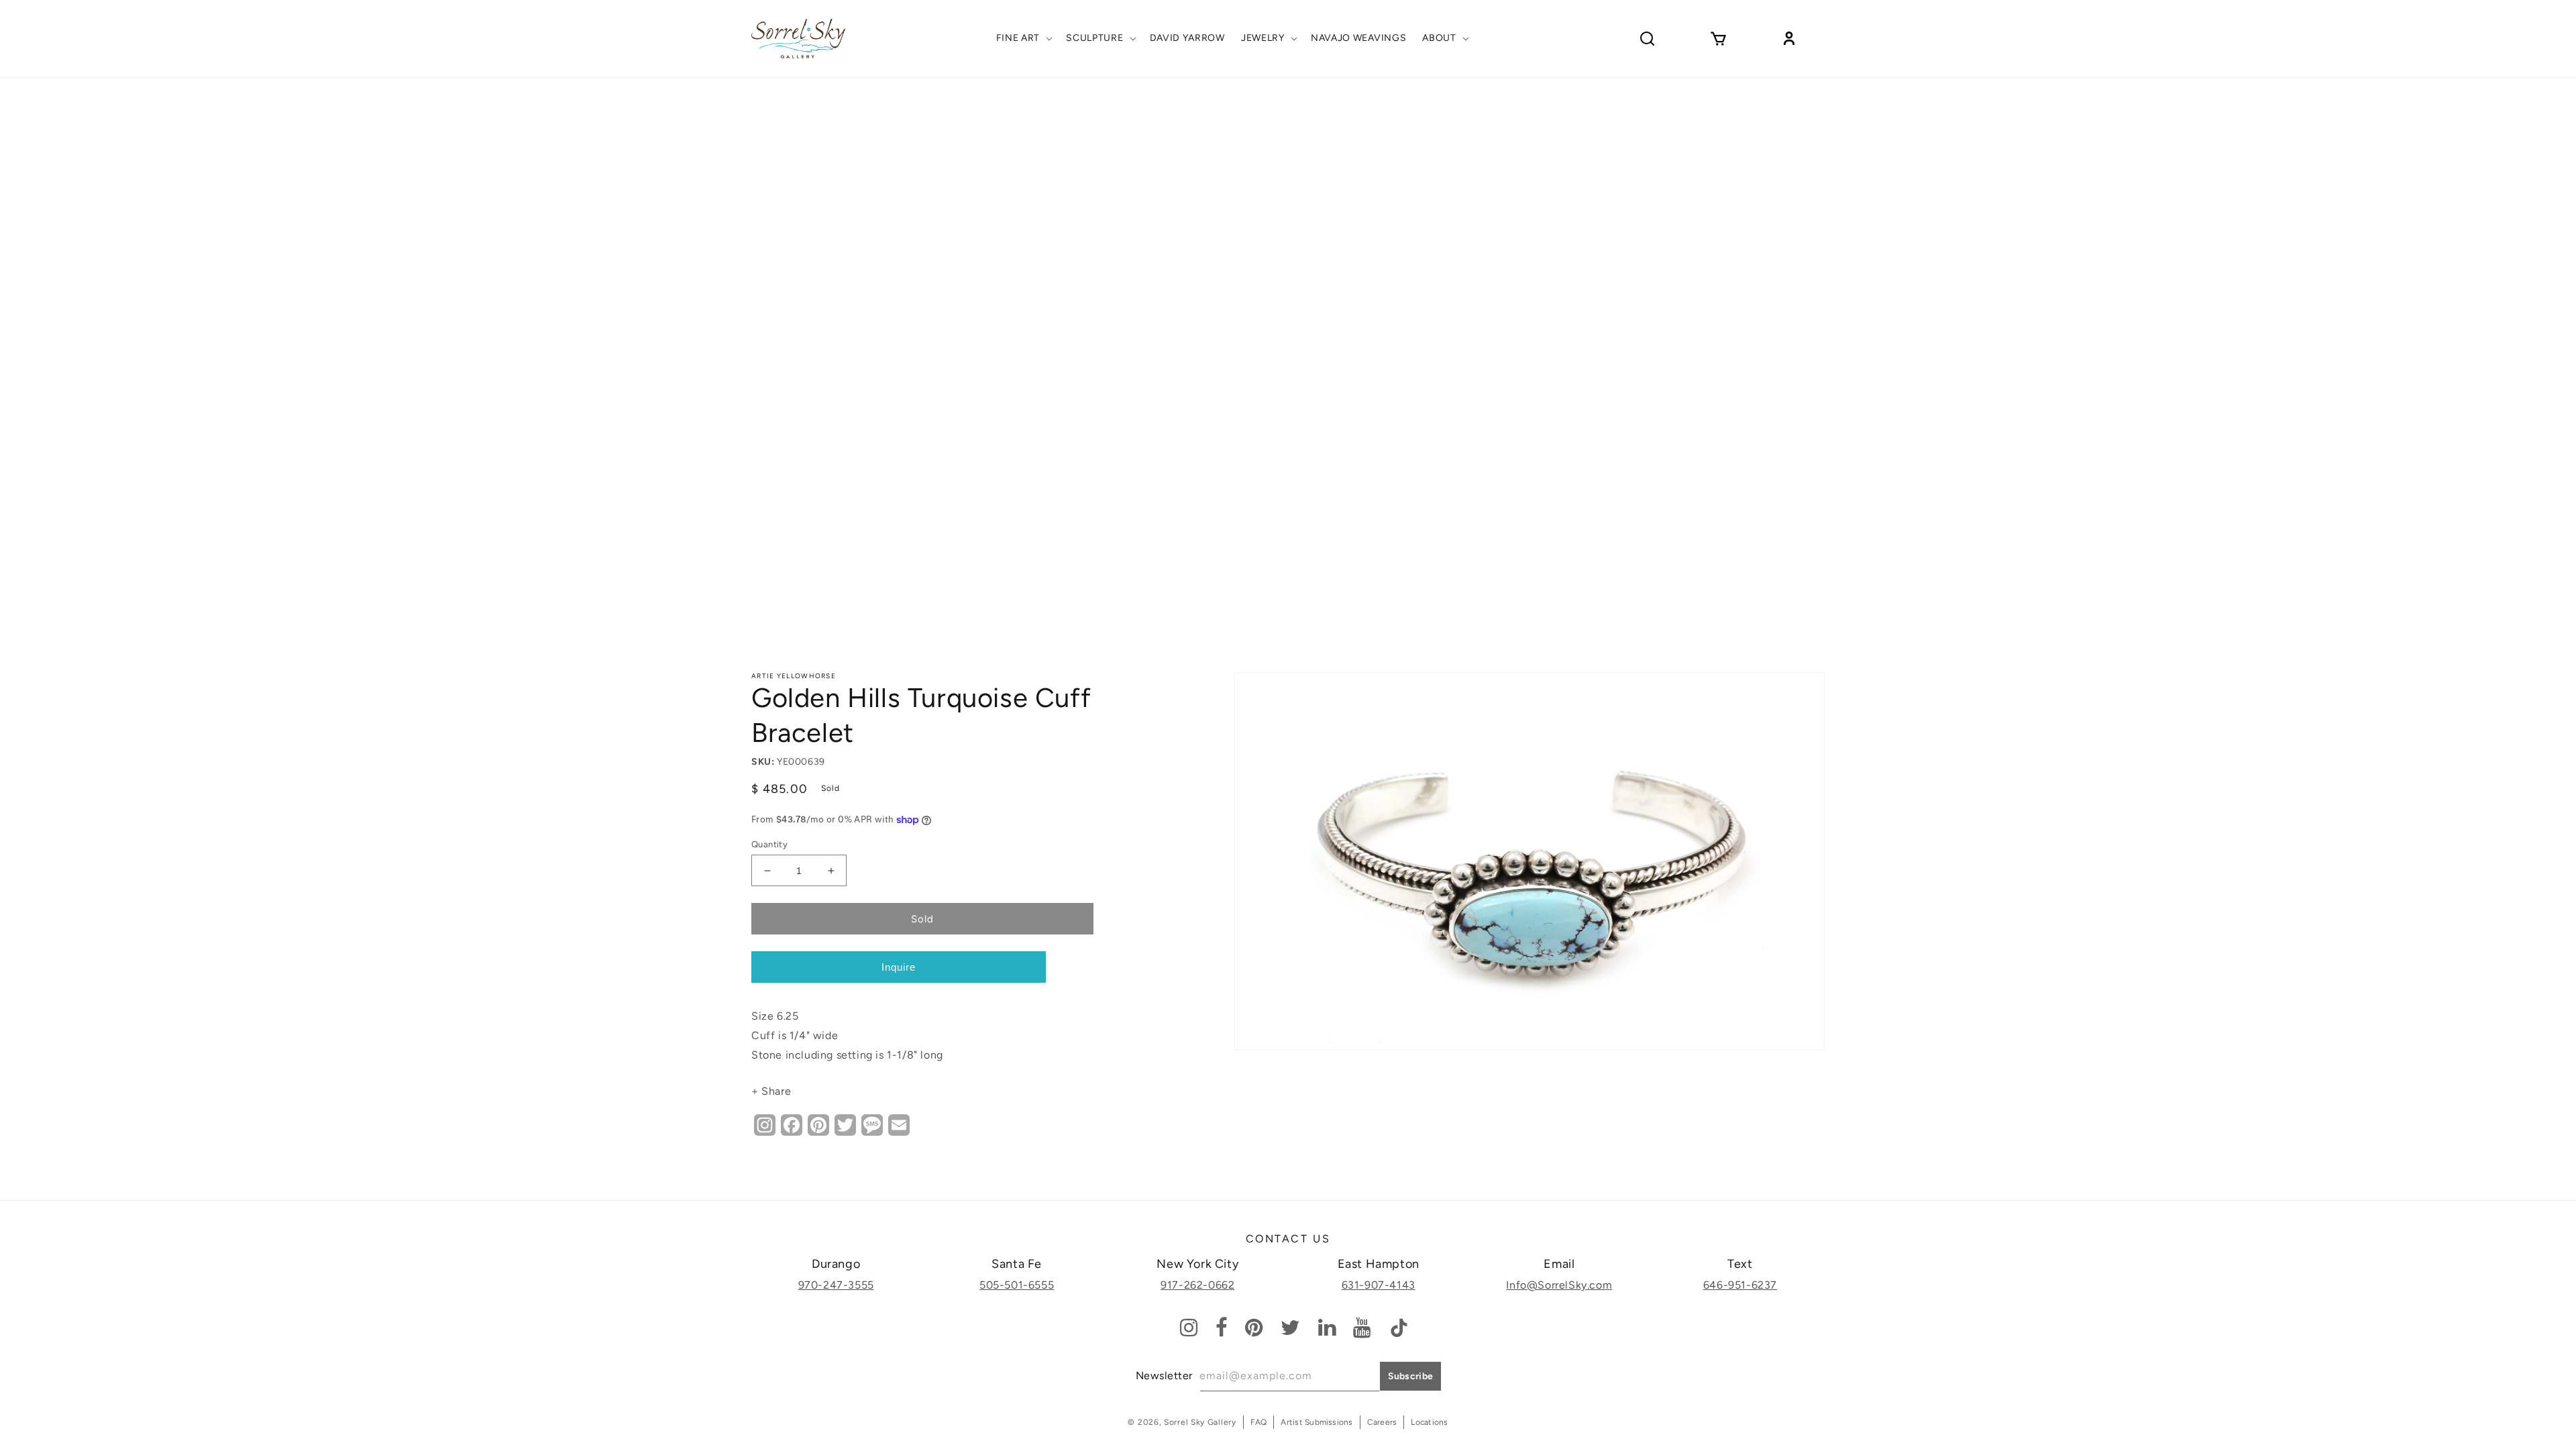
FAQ (1259, 1422)
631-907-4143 (1379, 1285)
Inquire (899, 967)
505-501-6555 (1017, 1285)
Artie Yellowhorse (794, 676)
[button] (1023, 38)
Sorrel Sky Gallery (1200, 1422)
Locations (1429, 1422)
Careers (1382, 1422)
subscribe (1411, 1376)
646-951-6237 (1740, 1285)
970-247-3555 (836, 1285)
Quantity (769, 844)
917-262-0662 (1197, 1285)
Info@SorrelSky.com (1559, 1285)
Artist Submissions (1317, 1422)
